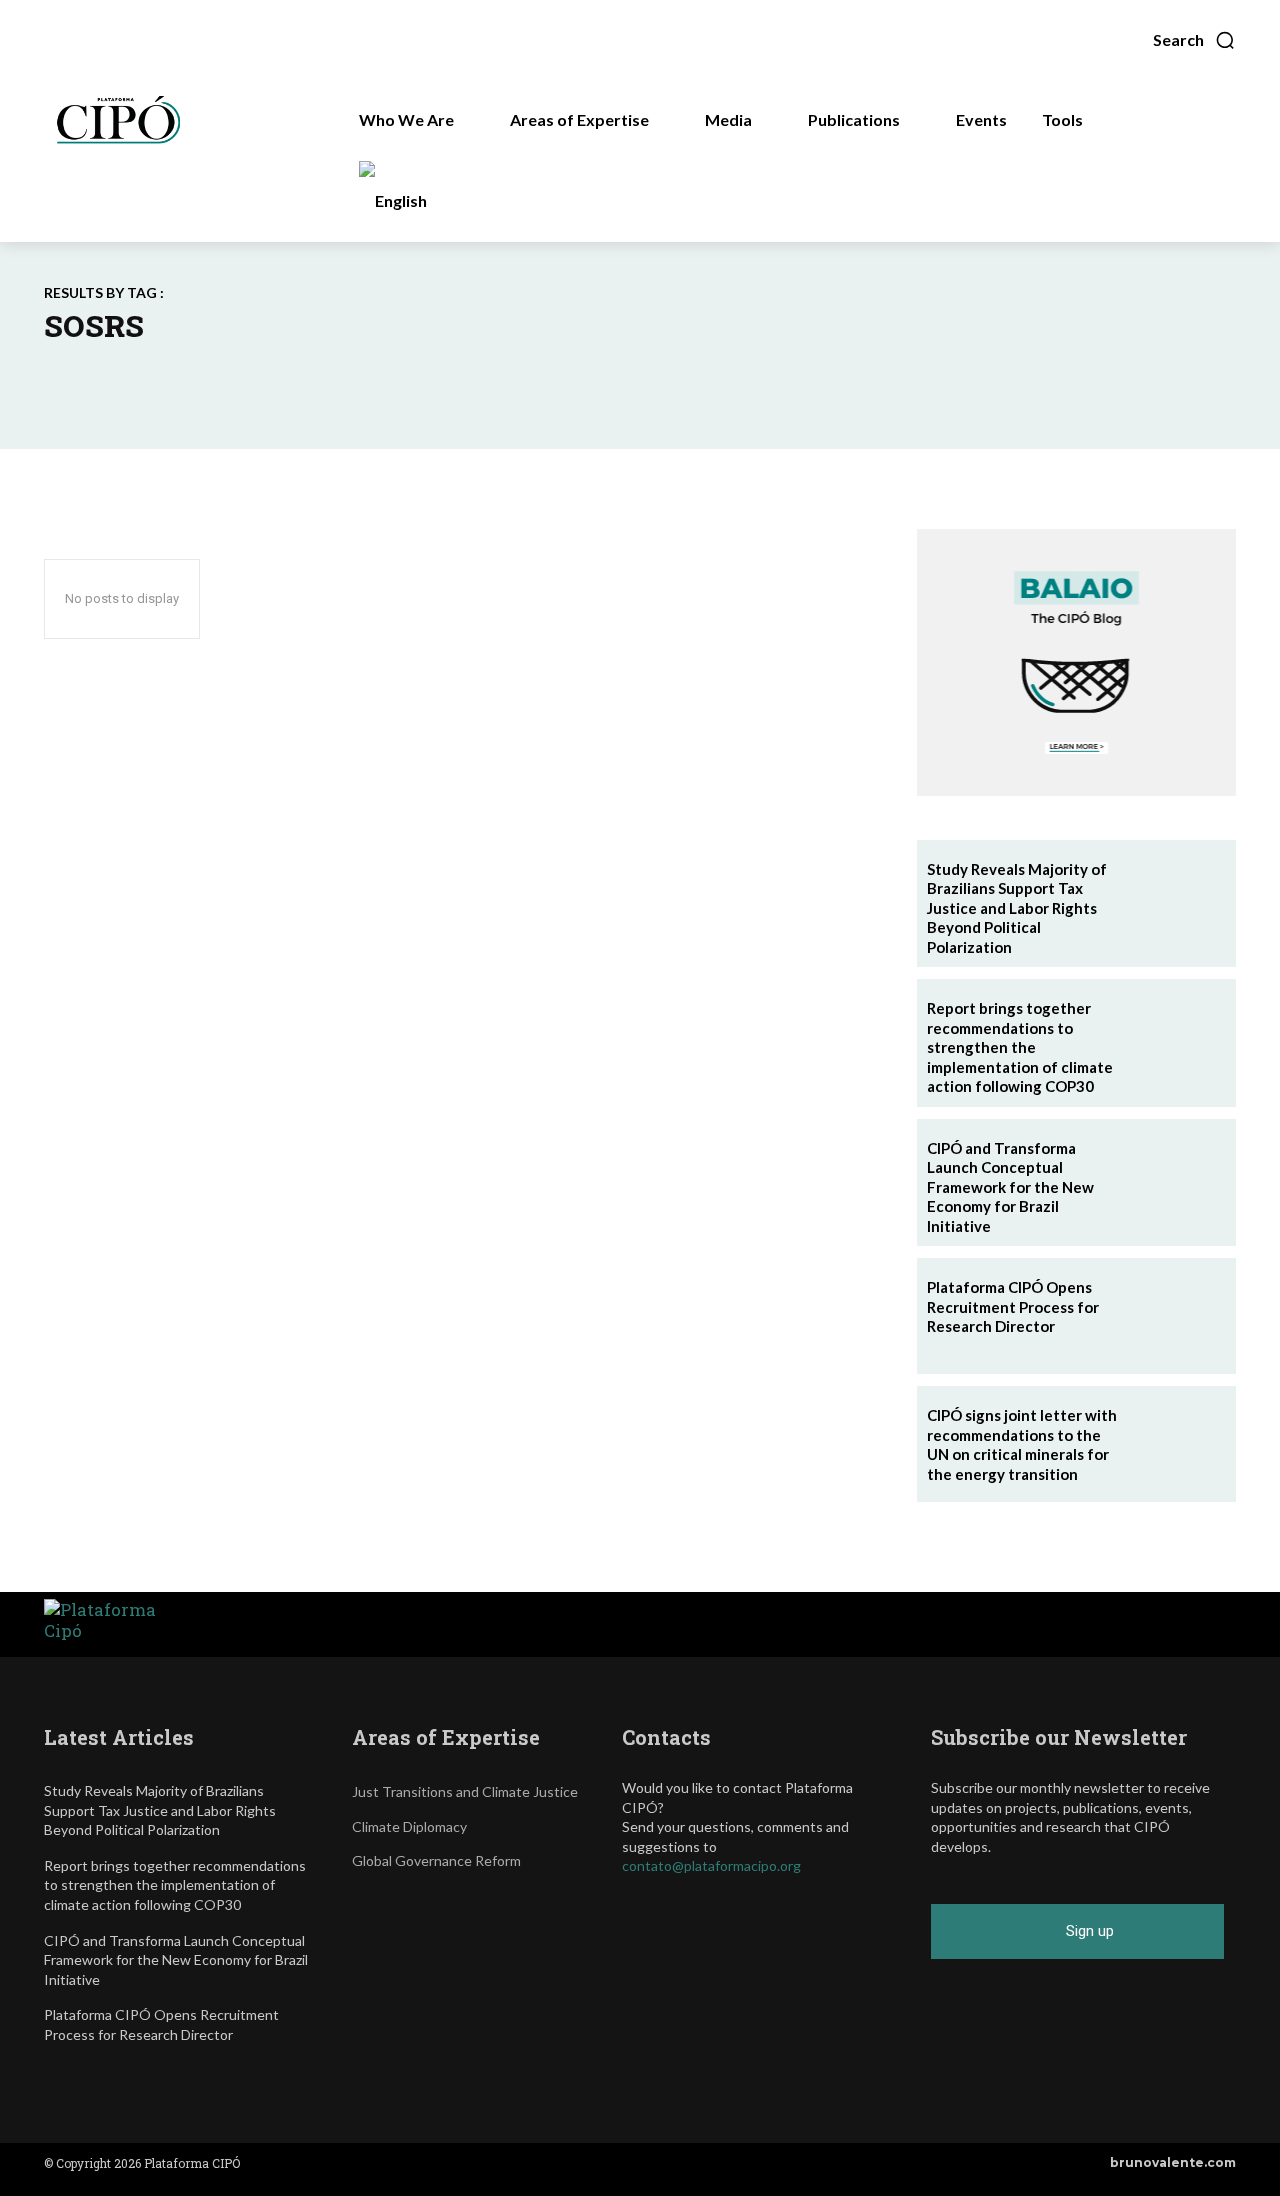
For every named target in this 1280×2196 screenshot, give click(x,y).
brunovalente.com (1173, 2162)
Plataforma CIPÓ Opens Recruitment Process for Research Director (1013, 1306)
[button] (1194, 40)
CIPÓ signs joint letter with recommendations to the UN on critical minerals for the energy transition (1022, 1444)
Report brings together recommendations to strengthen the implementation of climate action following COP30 (1020, 1047)
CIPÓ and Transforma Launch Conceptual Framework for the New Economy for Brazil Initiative (1010, 1187)
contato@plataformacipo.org (711, 1865)
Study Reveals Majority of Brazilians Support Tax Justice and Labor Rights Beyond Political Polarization (1017, 908)
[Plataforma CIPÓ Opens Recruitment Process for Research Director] (1178, 1316)
